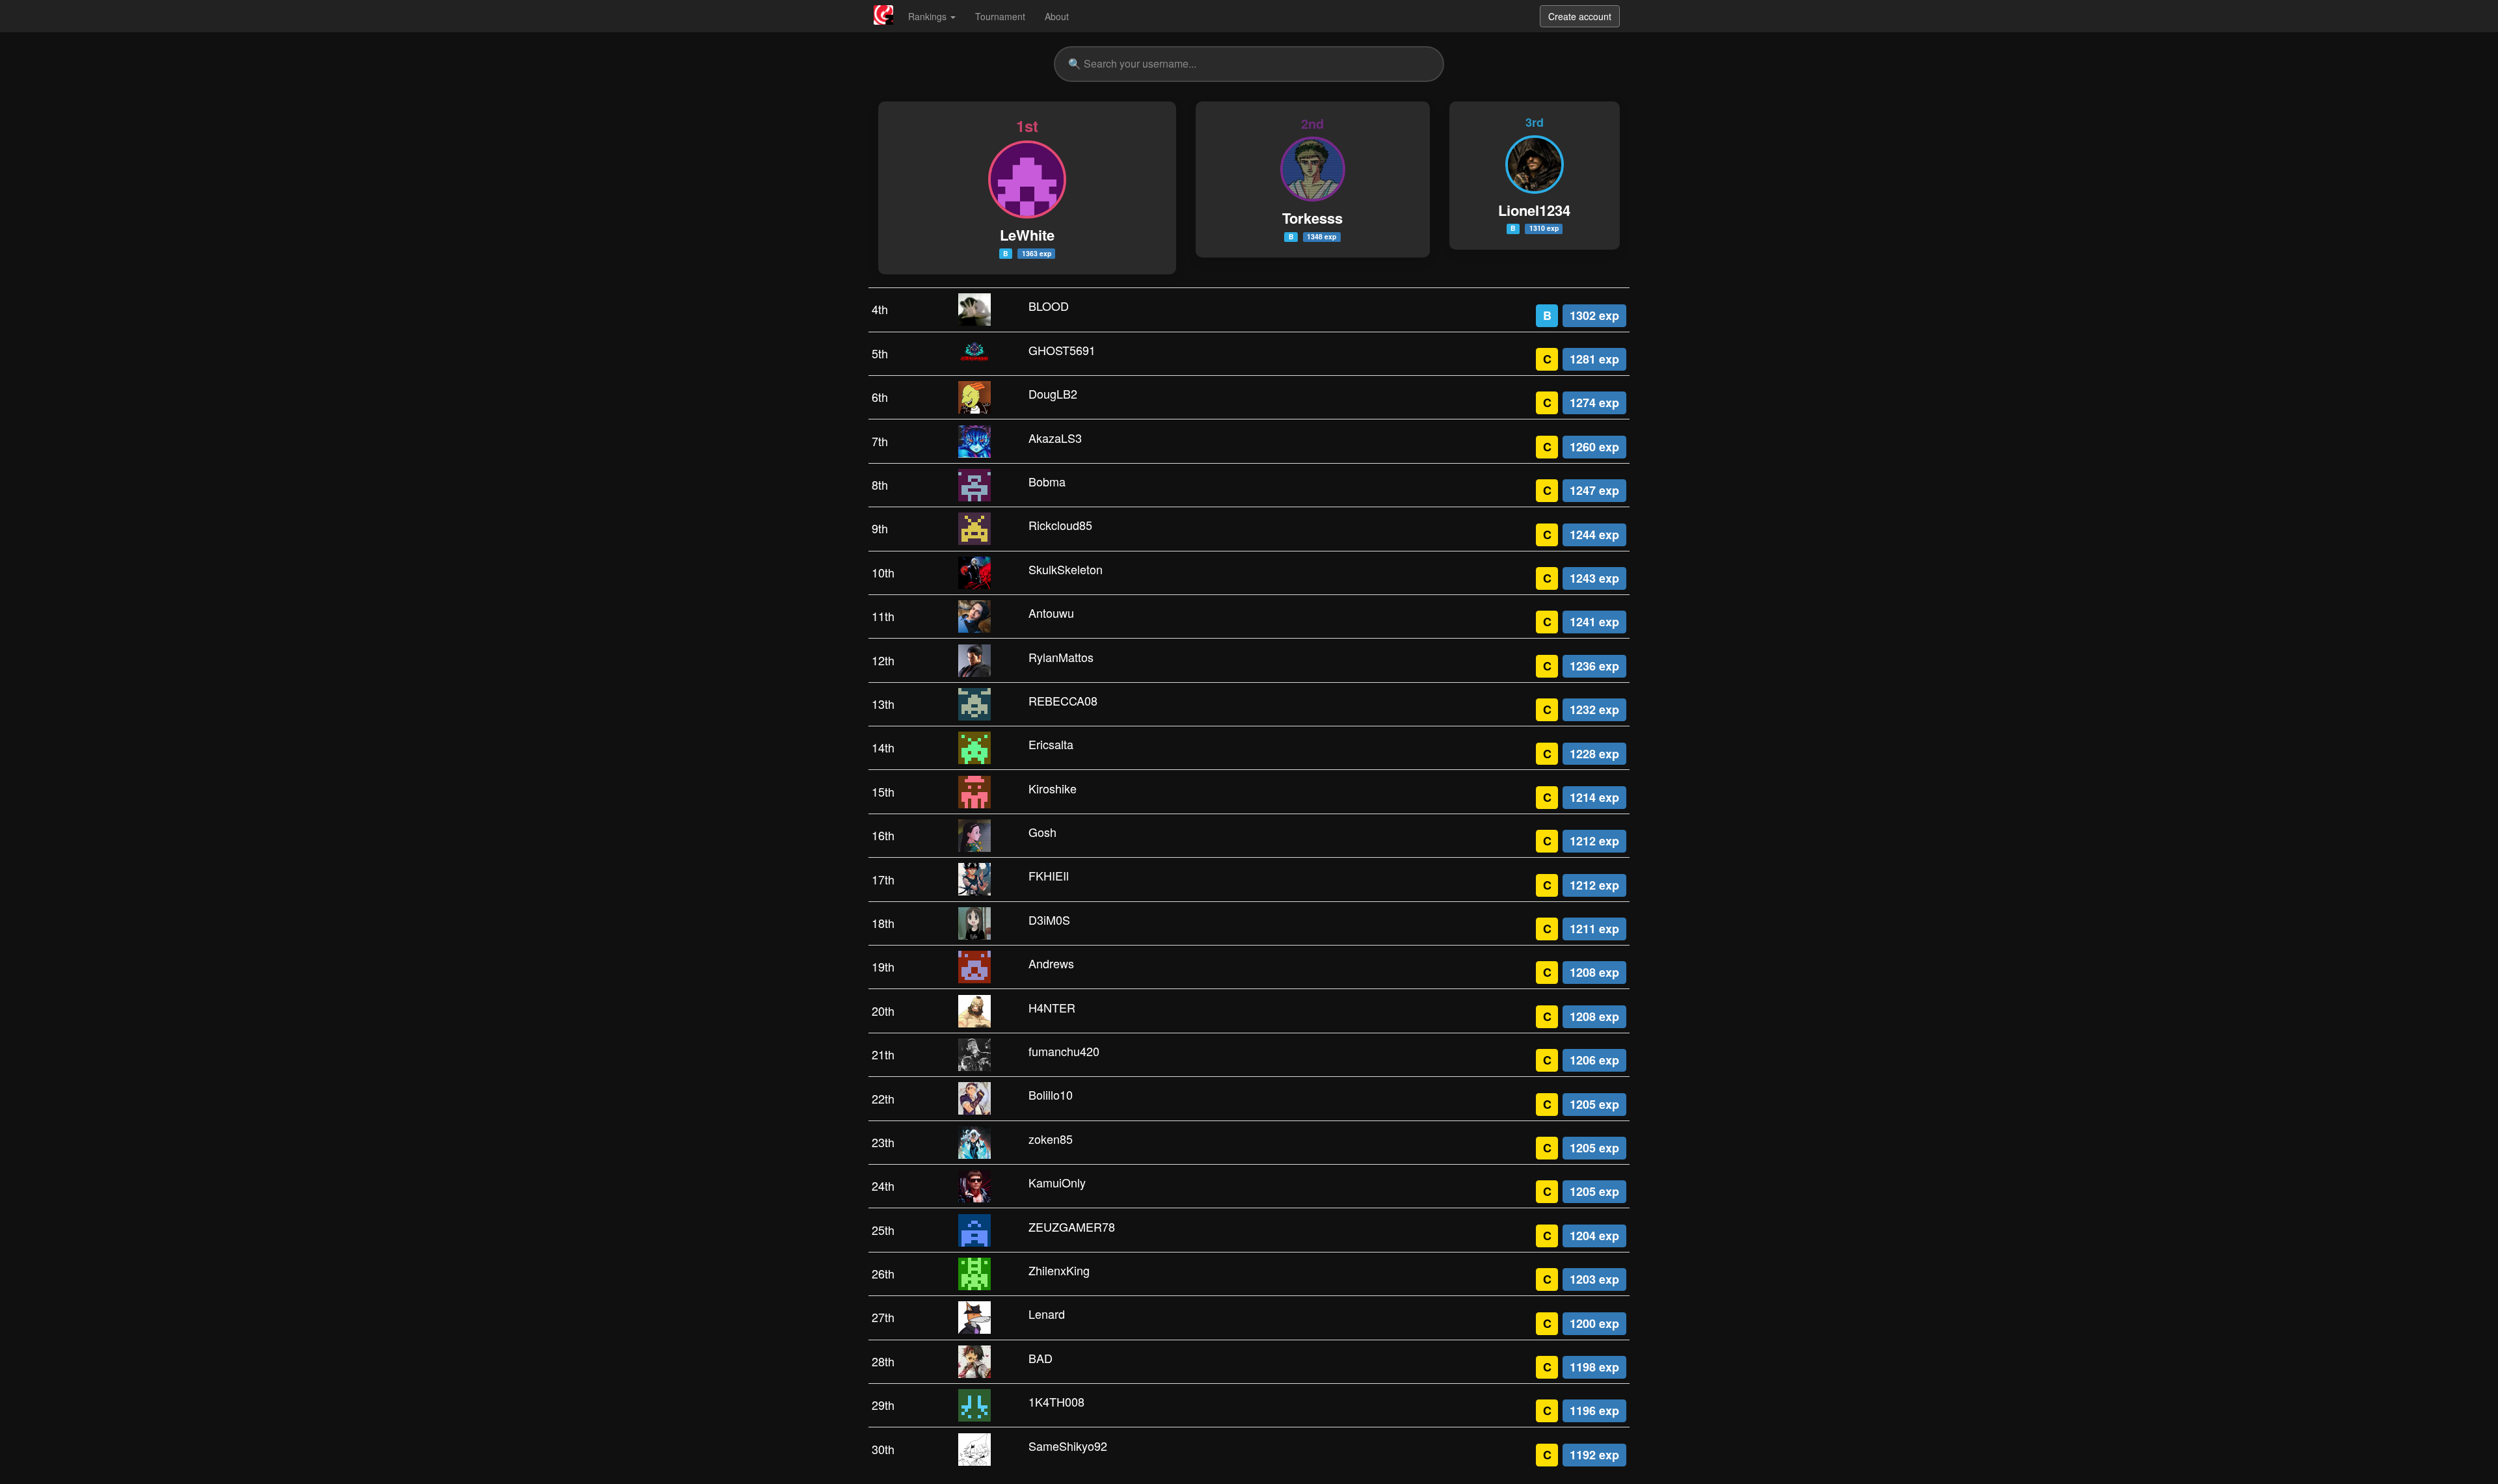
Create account (1580, 16)
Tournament (1000, 16)
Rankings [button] (929, 16)
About (1057, 16)
